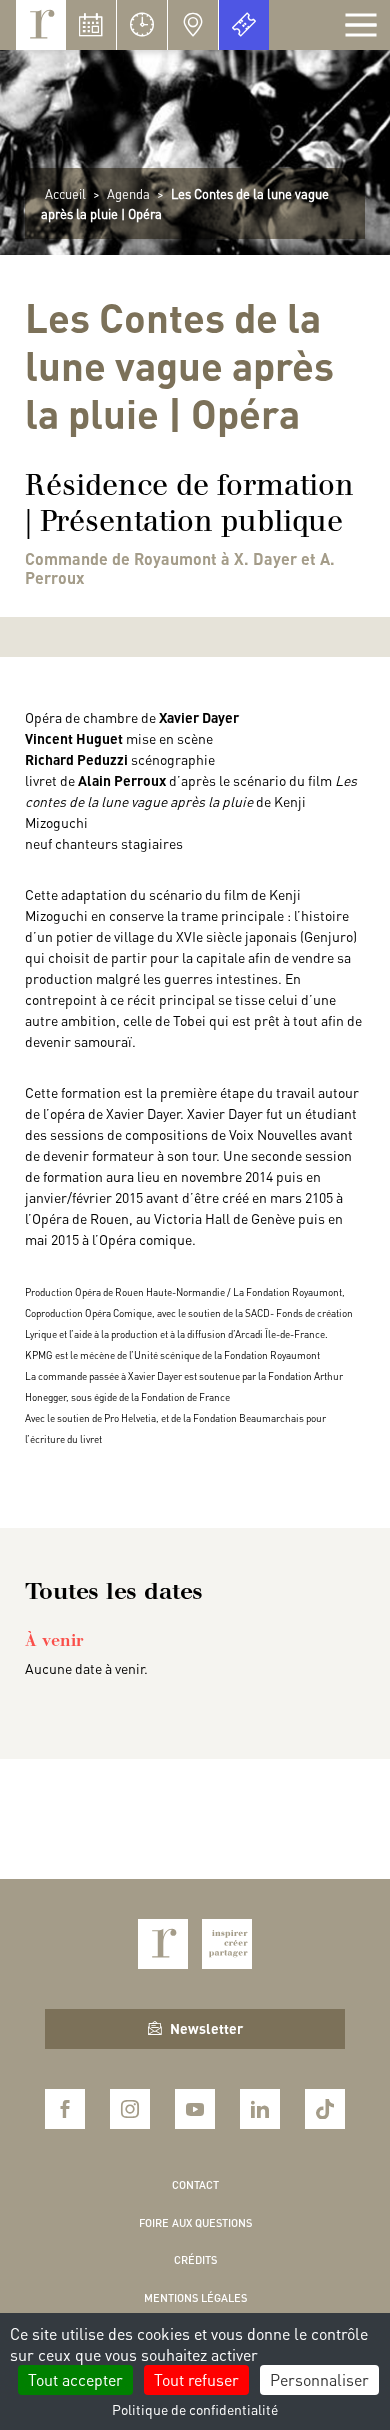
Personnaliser (319, 2379)
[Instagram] (130, 2109)
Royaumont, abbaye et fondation (41, 25)
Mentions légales (195, 2298)
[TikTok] (325, 2109)
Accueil (65, 193)
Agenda (128, 193)
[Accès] (193, 25)
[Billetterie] (244, 25)
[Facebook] (65, 2109)
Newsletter (206, 2028)
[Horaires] (142, 25)
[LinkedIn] (260, 2109)
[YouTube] (195, 2109)
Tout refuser (196, 2379)
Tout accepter (75, 2379)
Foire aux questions (195, 2223)
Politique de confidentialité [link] (195, 2409)
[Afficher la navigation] (361, 25)
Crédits (195, 2260)
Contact (195, 2185)
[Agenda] (91, 25)
